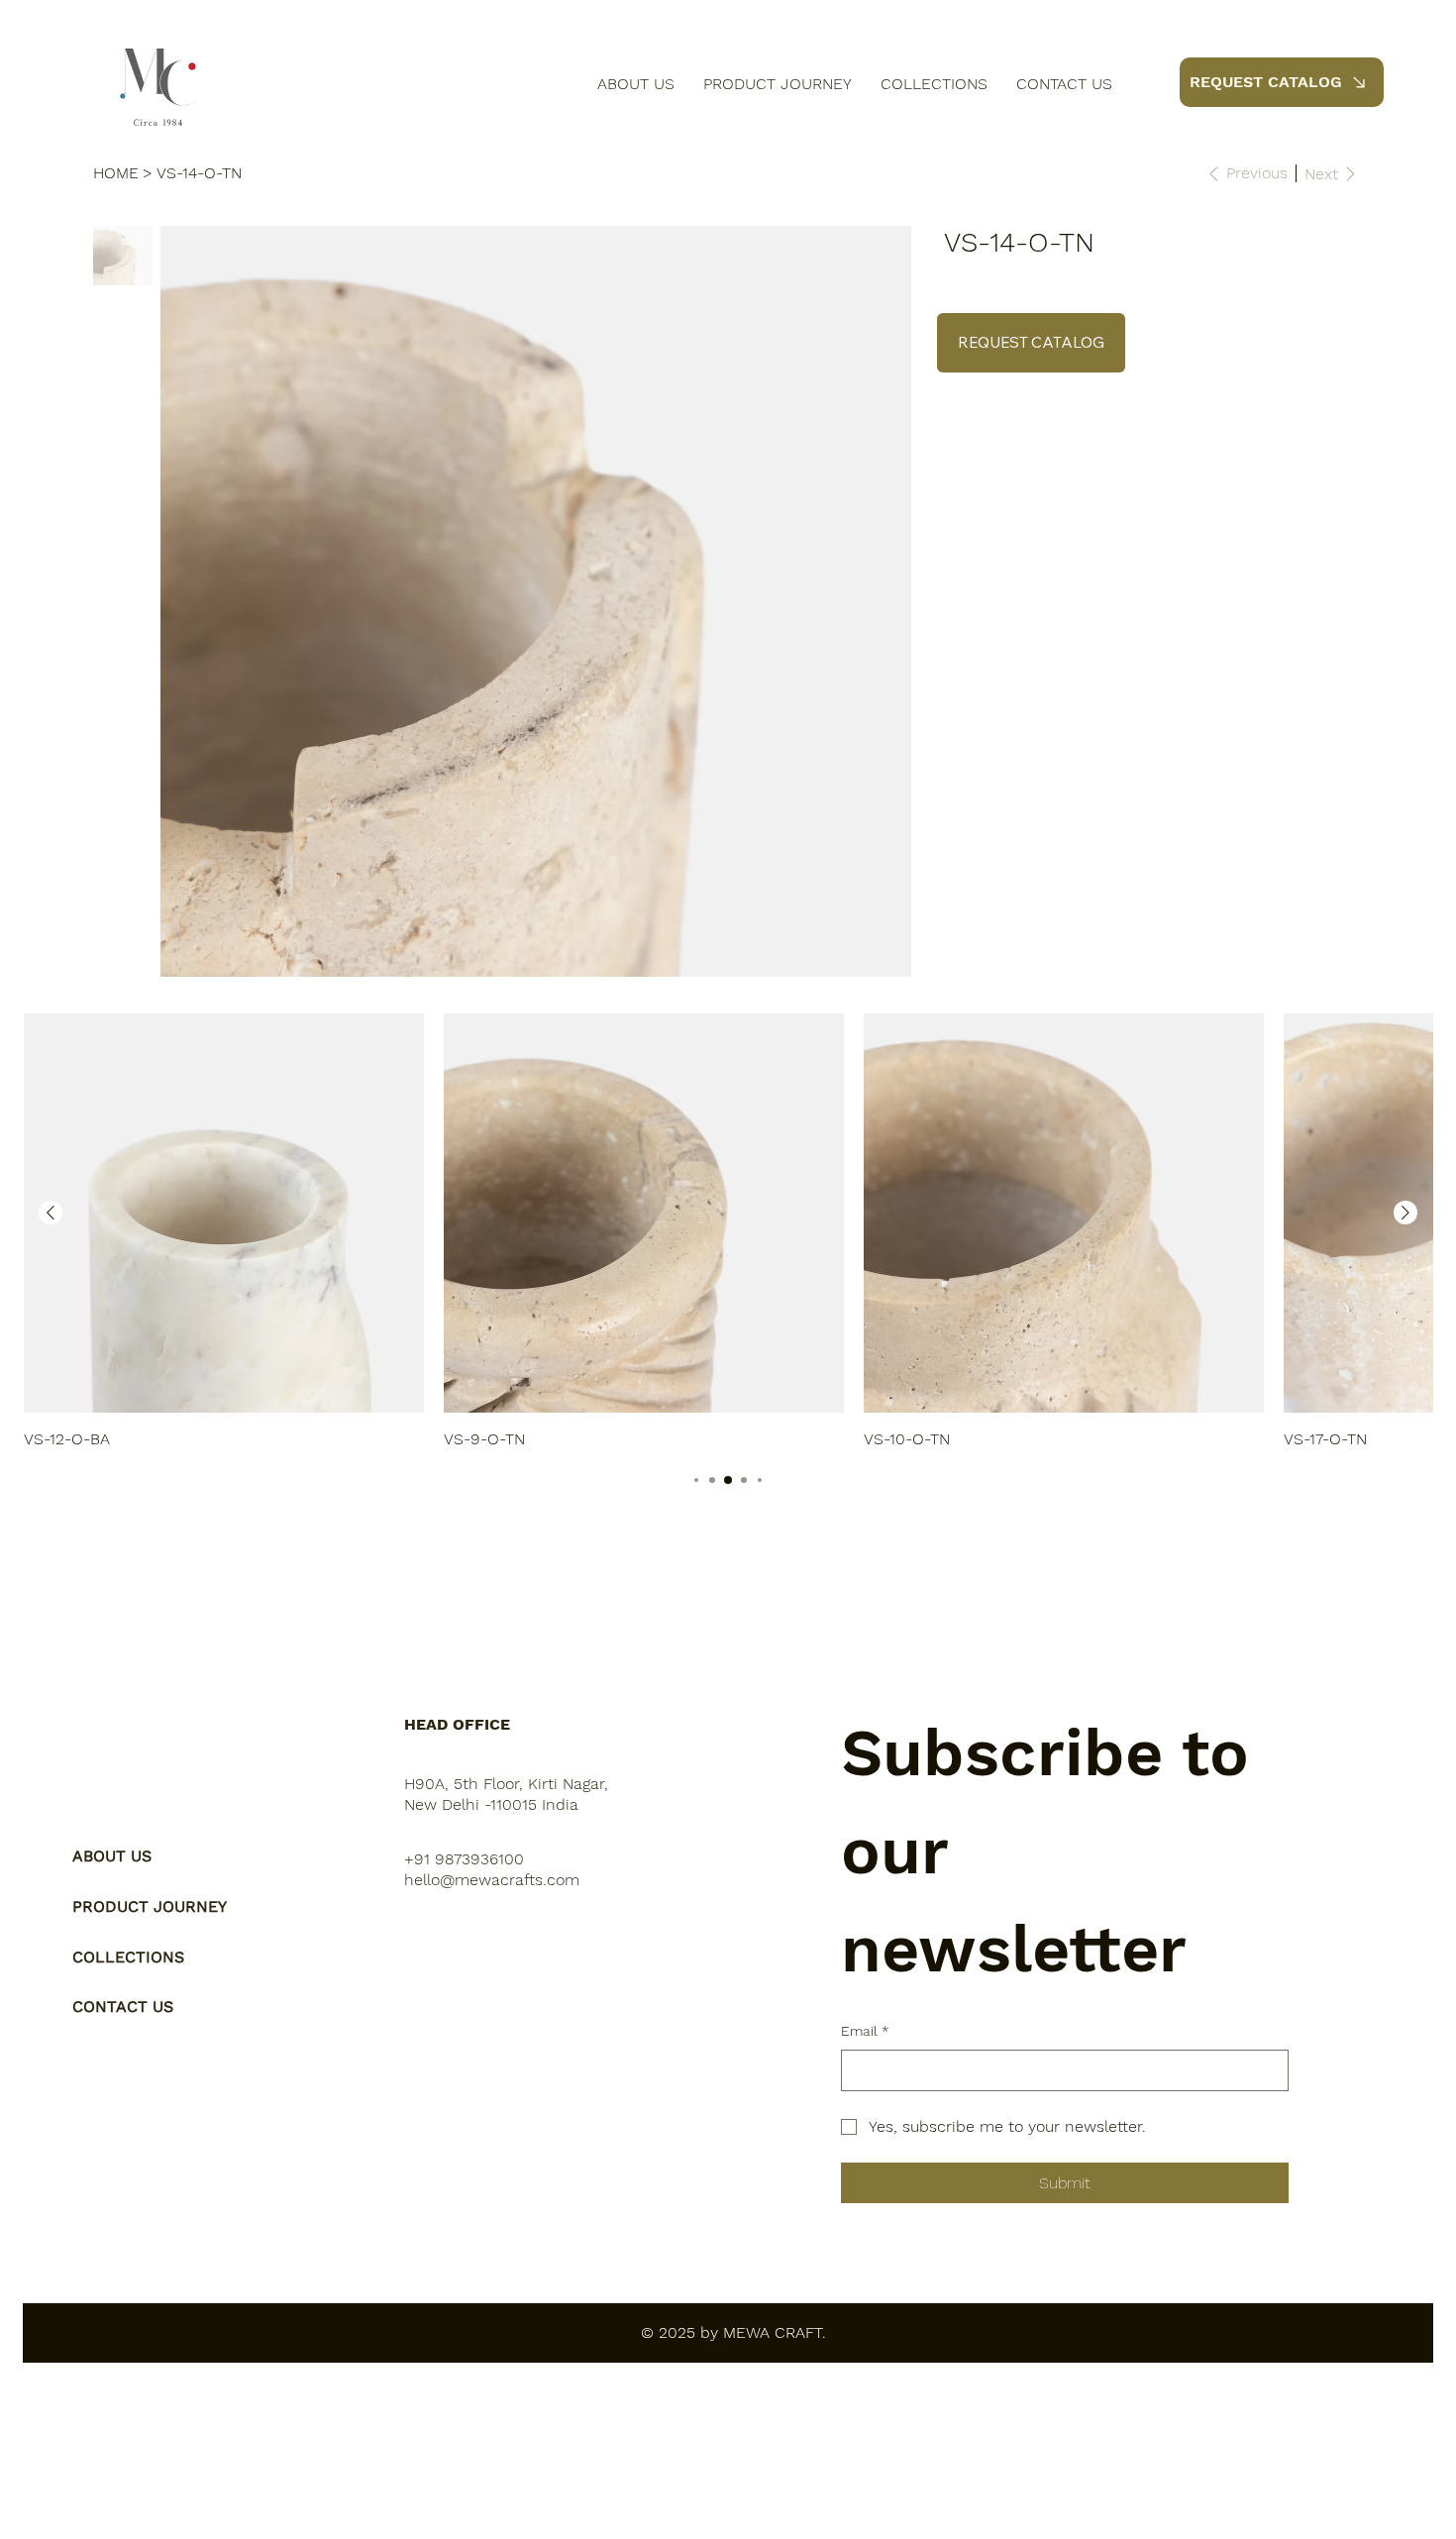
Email (865, 2031)
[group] (728, 1232)
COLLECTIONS (128, 1957)
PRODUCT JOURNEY (150, 1906)
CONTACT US (123, 2007)
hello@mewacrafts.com (492, 1880)
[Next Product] (1405, 1213)
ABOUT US (112, 1856)
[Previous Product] (51, 1213)
